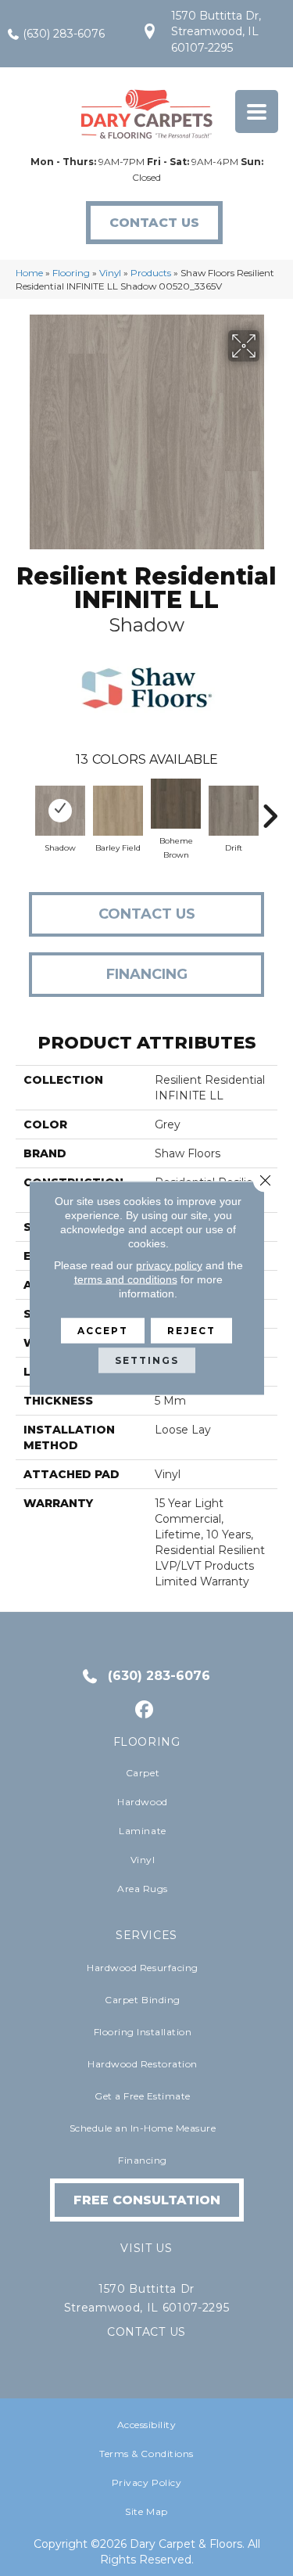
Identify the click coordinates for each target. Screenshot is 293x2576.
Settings (147, 1360)
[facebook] (144, 1710)
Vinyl (110, 273)
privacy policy (169, 1265)
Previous (23, 808)
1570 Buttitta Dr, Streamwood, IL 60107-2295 (216, 32)
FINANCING (147, 974)
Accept (103, 1331)
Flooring (71, 273)
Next (270, 808)
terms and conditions (126, 1279)
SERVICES (146, 1935)
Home (29, 273)
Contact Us (147, 914)
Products (151, 273)
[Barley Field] (118, 811)
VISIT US (146, 2248)
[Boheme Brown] (176, 804)
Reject (191, 1331)
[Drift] (234, 811)
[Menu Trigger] (257, 112)
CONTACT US (146, 2332)
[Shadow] (60, 811)
